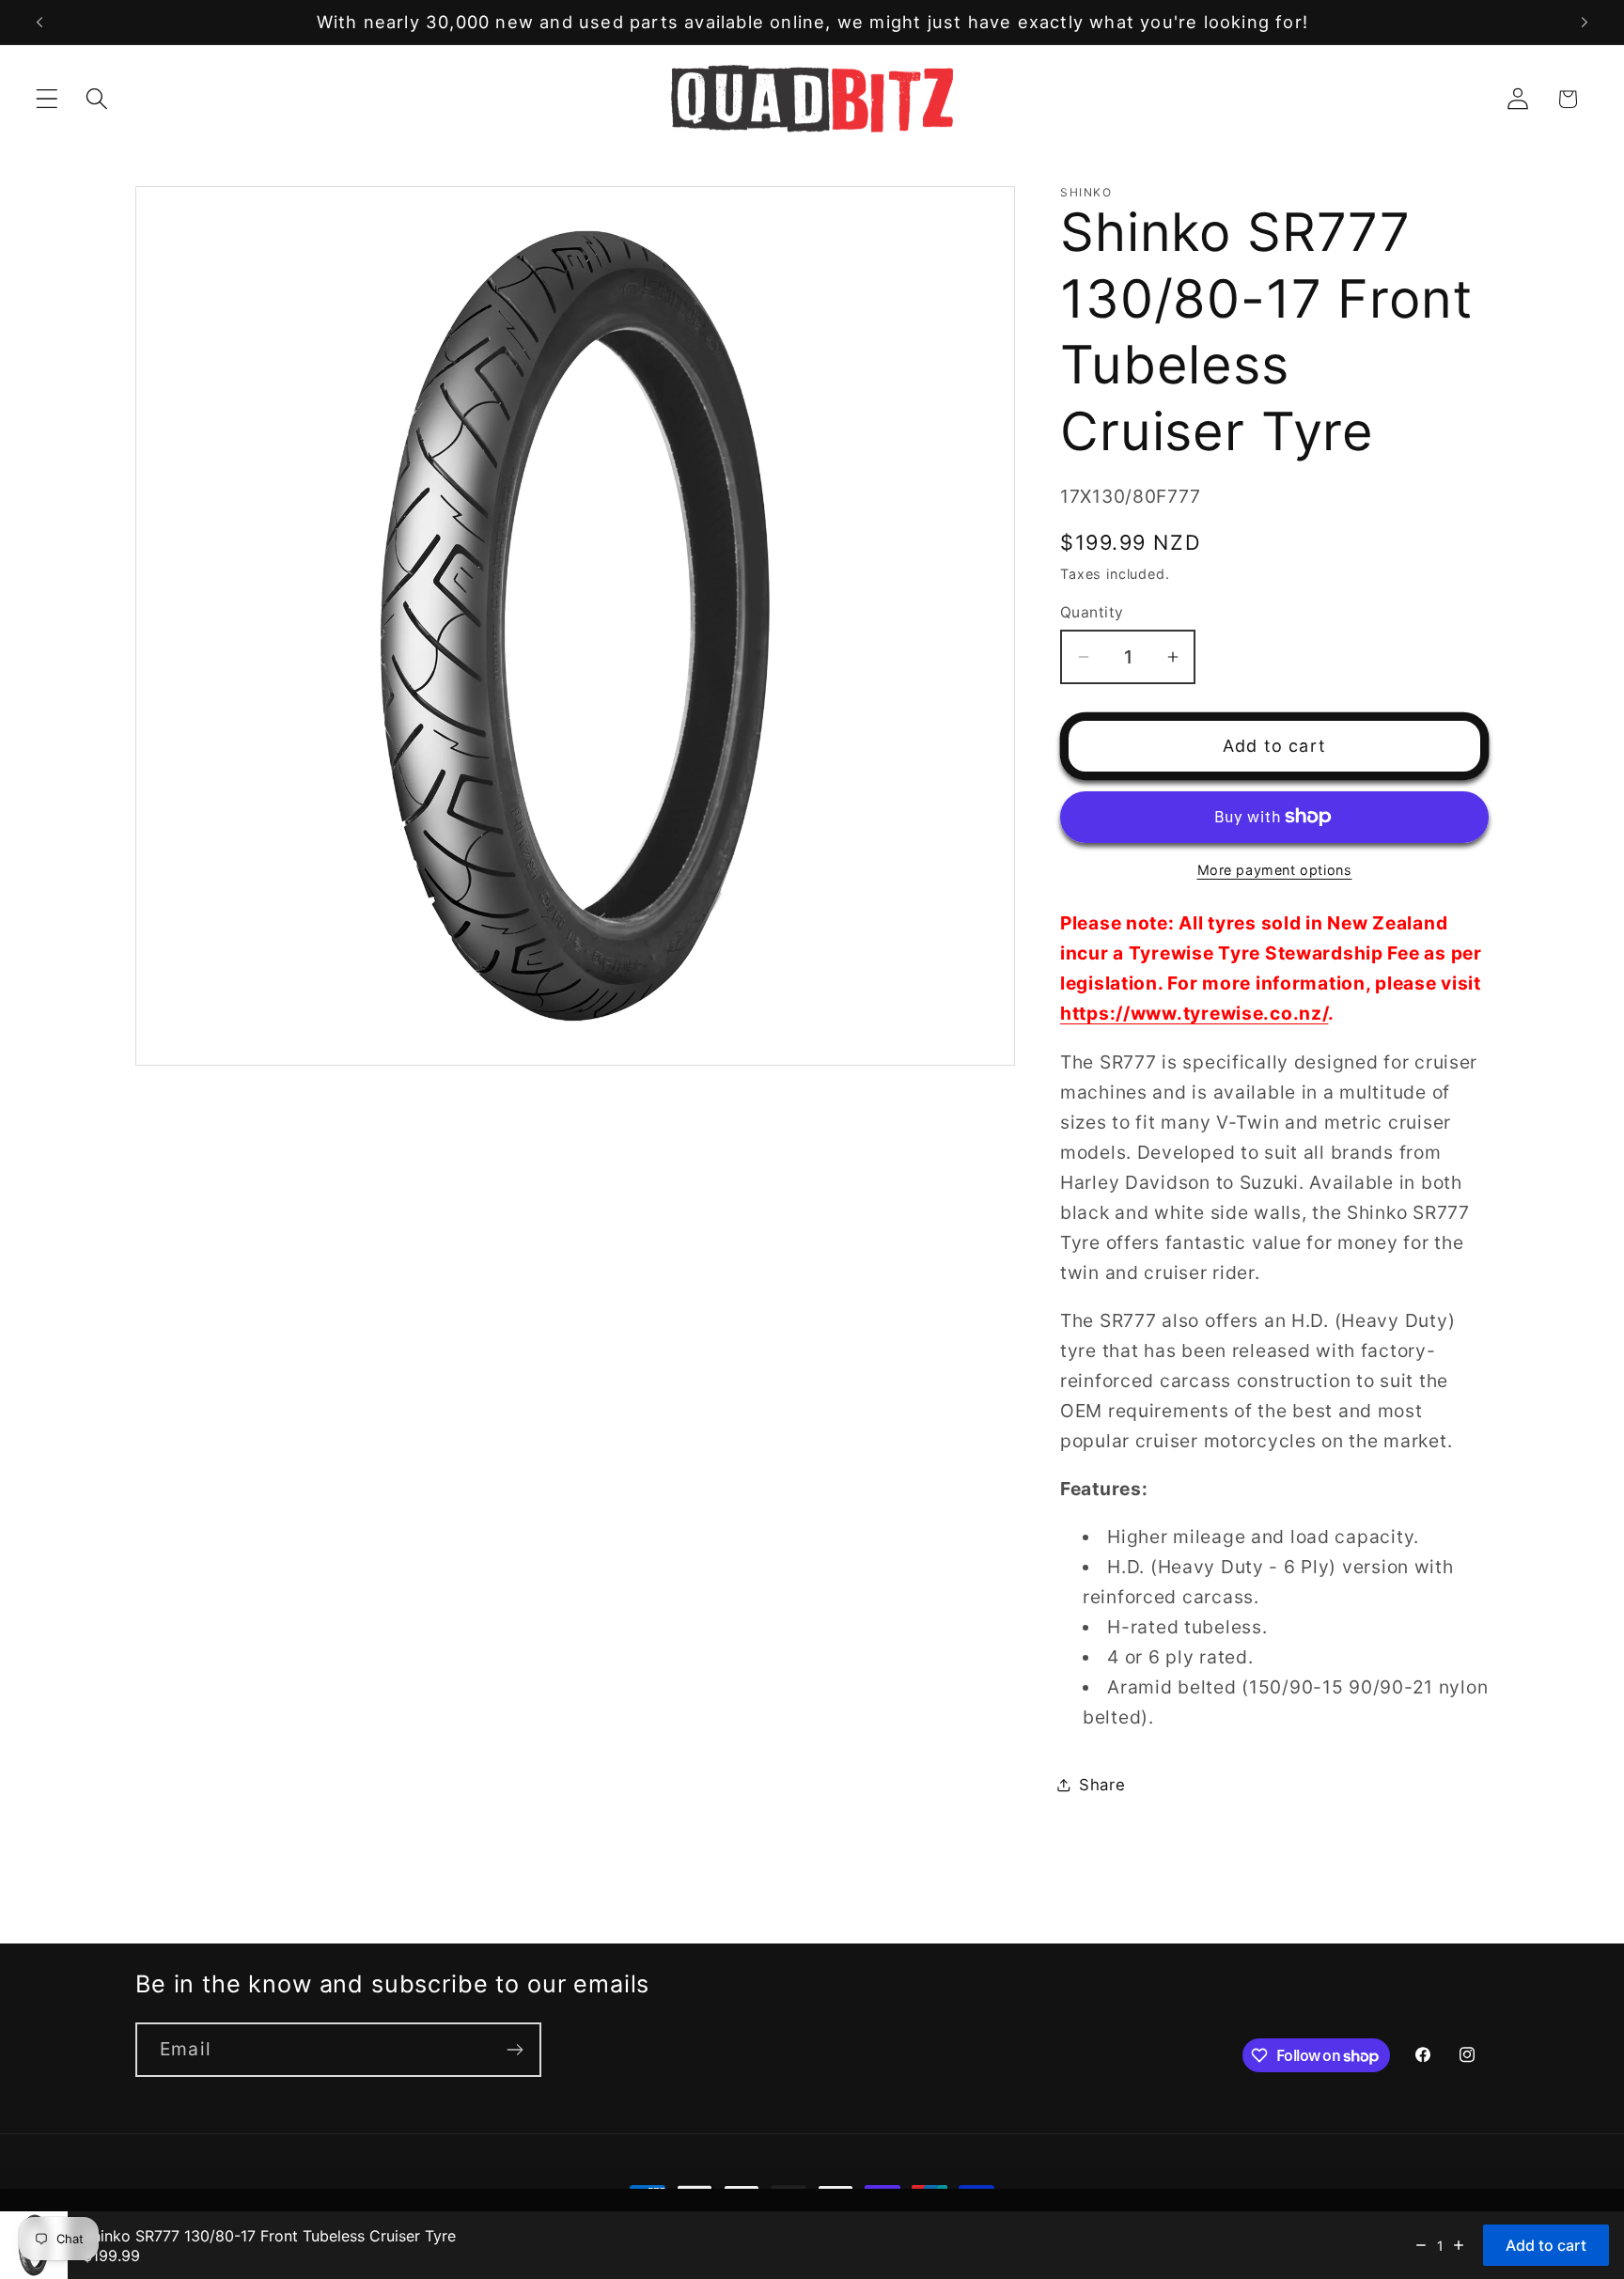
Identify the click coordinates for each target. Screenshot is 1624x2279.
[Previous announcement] (39, 23)
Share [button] (1102, 1785)
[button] (47, 99)
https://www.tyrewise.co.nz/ (1194, 1013)
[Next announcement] (1585, 23)
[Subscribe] (515, 2050)
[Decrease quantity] (1421, 2245)
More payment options (1275, 870)
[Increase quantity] (1459, 2245)
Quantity (1092, 612)
